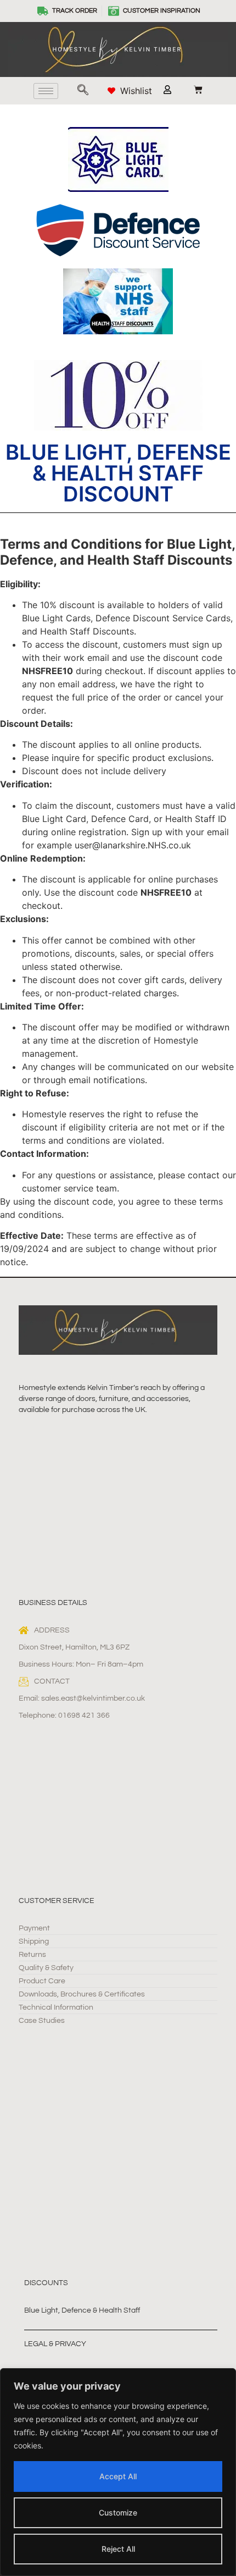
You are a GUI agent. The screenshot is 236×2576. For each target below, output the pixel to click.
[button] (83, 91)
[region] (118, 2472)
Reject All (118, 2549)
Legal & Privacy (55, 2344)
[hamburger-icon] (46, 91)
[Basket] (193, 90)
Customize (118, 2512)
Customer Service (57, 1901)
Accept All (118, 2476)
